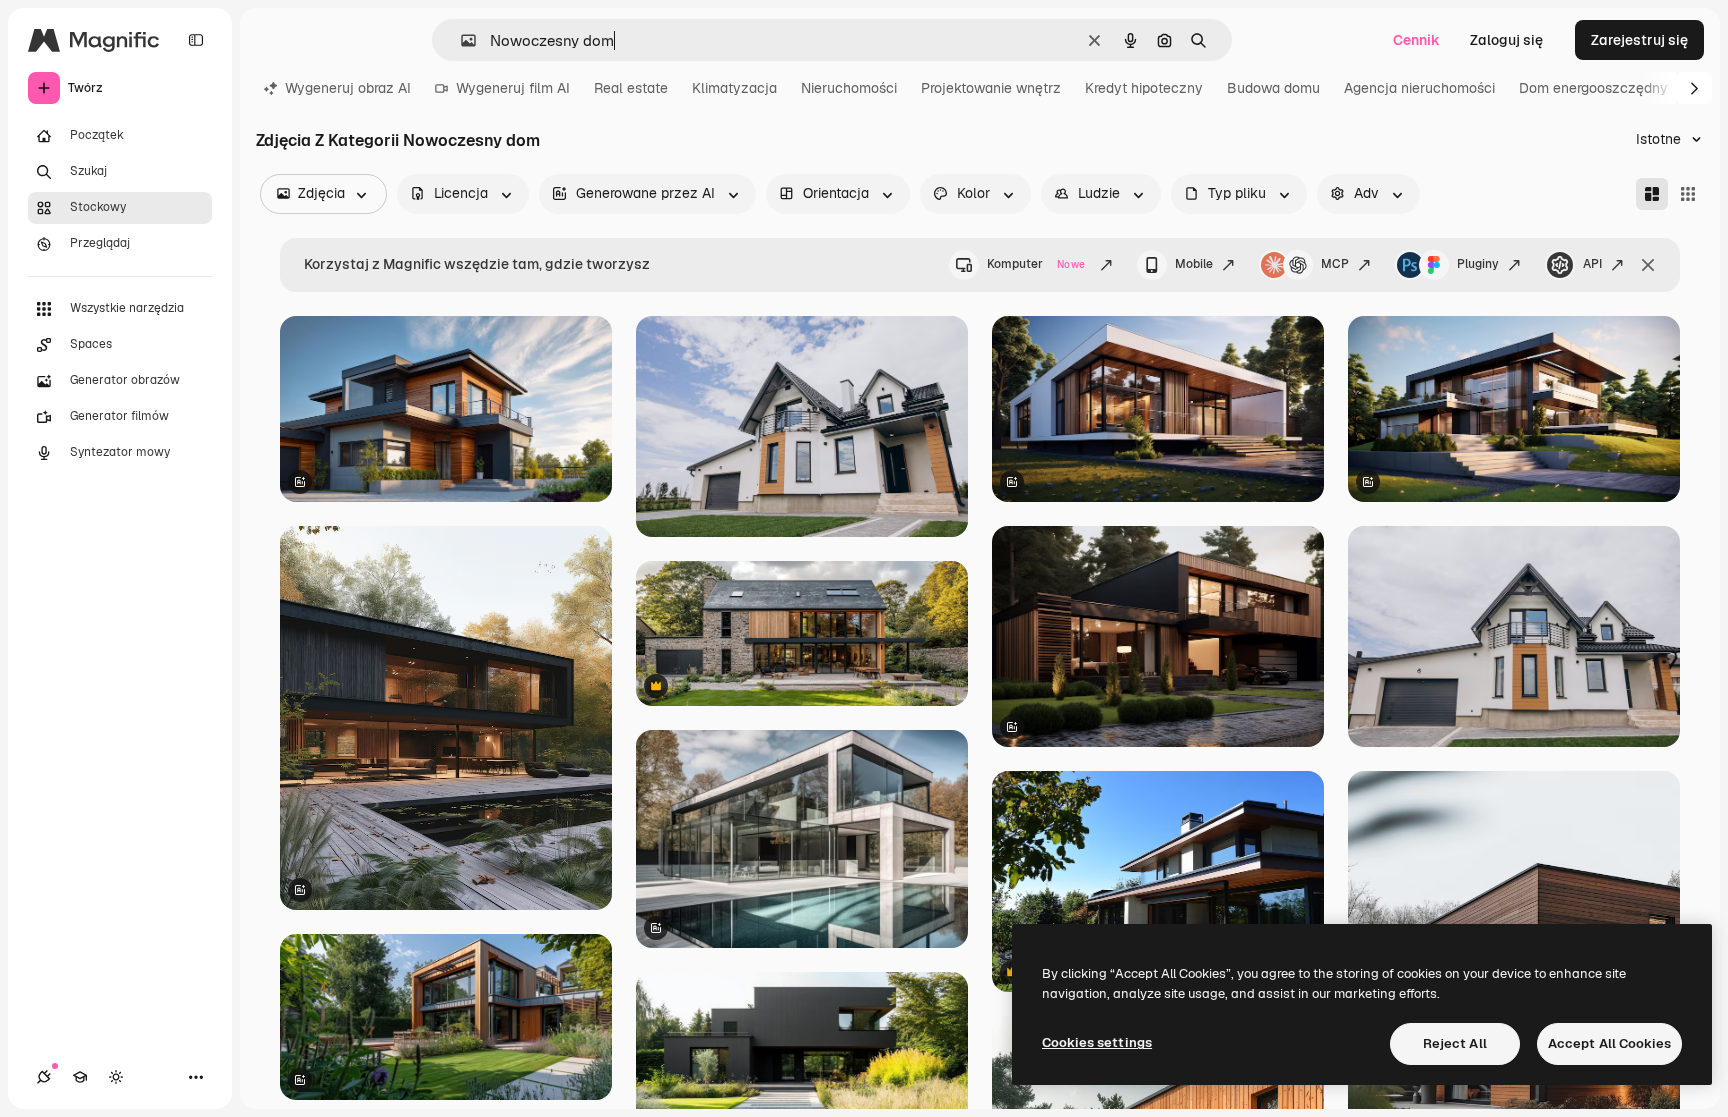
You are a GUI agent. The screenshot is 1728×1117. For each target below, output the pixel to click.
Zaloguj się (1506, 40)
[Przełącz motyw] (116, 1077)
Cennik (1416, 40)
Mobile (1194, 264)
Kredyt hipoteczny (1144, 88)
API (1592, 264)
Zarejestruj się (1639, 40)
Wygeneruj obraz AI (348, 88)
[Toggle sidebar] (196, 40)
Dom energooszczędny (1593, 88)
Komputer (1036, 264)
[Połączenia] (44, 1077)
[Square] (1688, 194)
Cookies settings (1097, 1042)
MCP (1335, 264)
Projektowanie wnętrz (991, 88)
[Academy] (80, 1077)
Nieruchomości (849, 88)
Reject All (1455, 1043)
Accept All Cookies (1609, 1043)
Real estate (631, 88)
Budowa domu (1273, 88)
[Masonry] (1652, 194)
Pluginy (1478, 264)
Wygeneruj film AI (513, 88)
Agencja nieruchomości (1419, 88)
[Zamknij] (1648, 265)
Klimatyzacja (734, 88)
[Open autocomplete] (460, 40)
